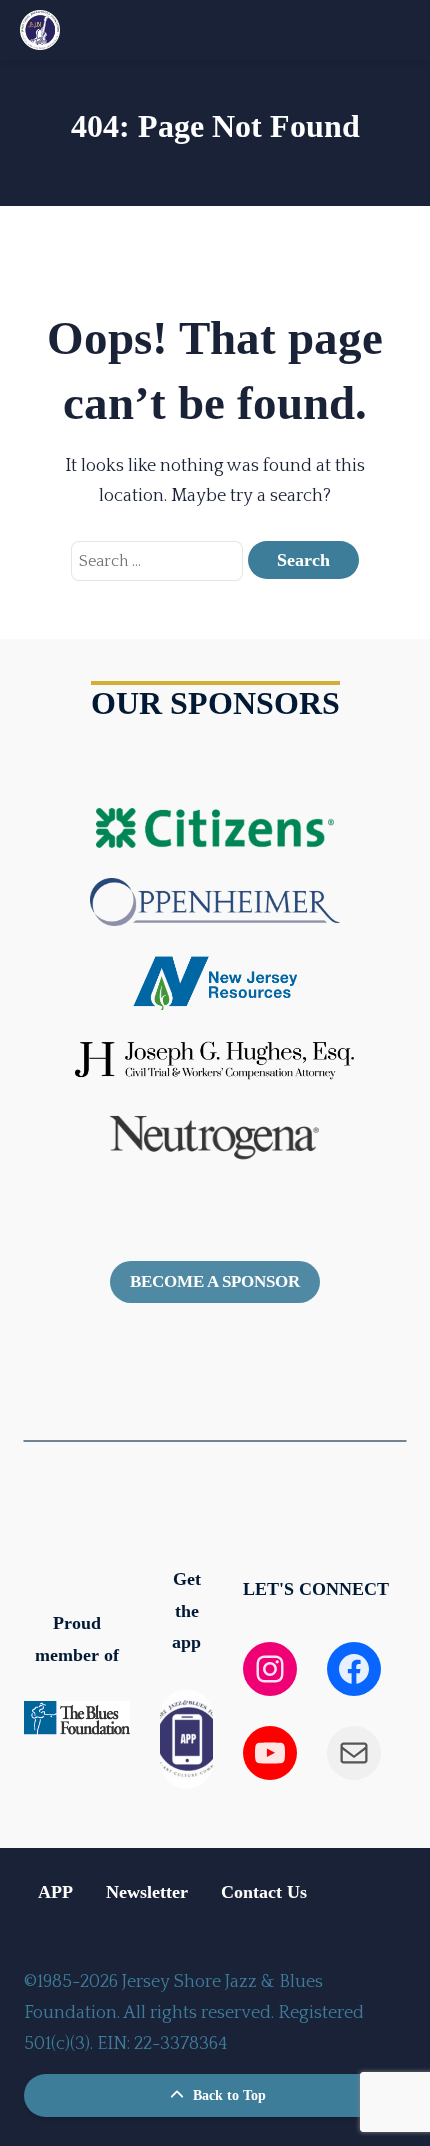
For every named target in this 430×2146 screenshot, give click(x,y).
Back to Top (227, 2095)
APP (55, 1892)
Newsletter (147, 1892)
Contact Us (264, 1892)
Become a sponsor (215, 1281)
